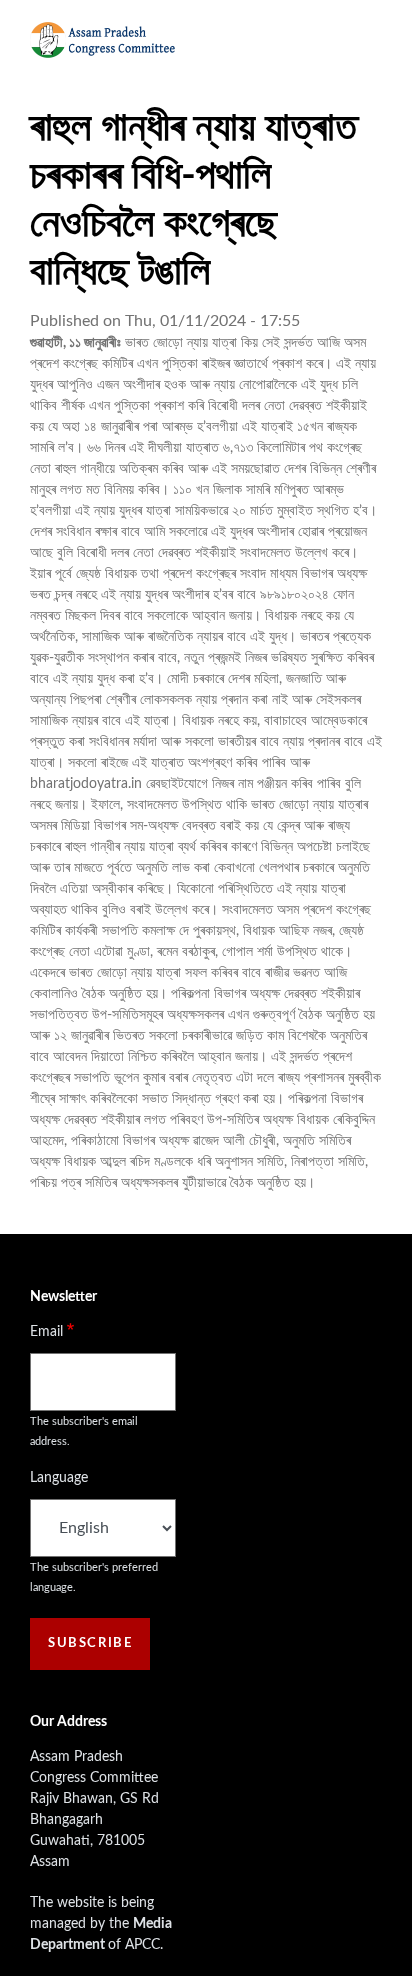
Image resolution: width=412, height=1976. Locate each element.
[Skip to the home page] (103, 40)
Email (46, 1332)
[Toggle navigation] (365, 40)
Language (59, 1478)
